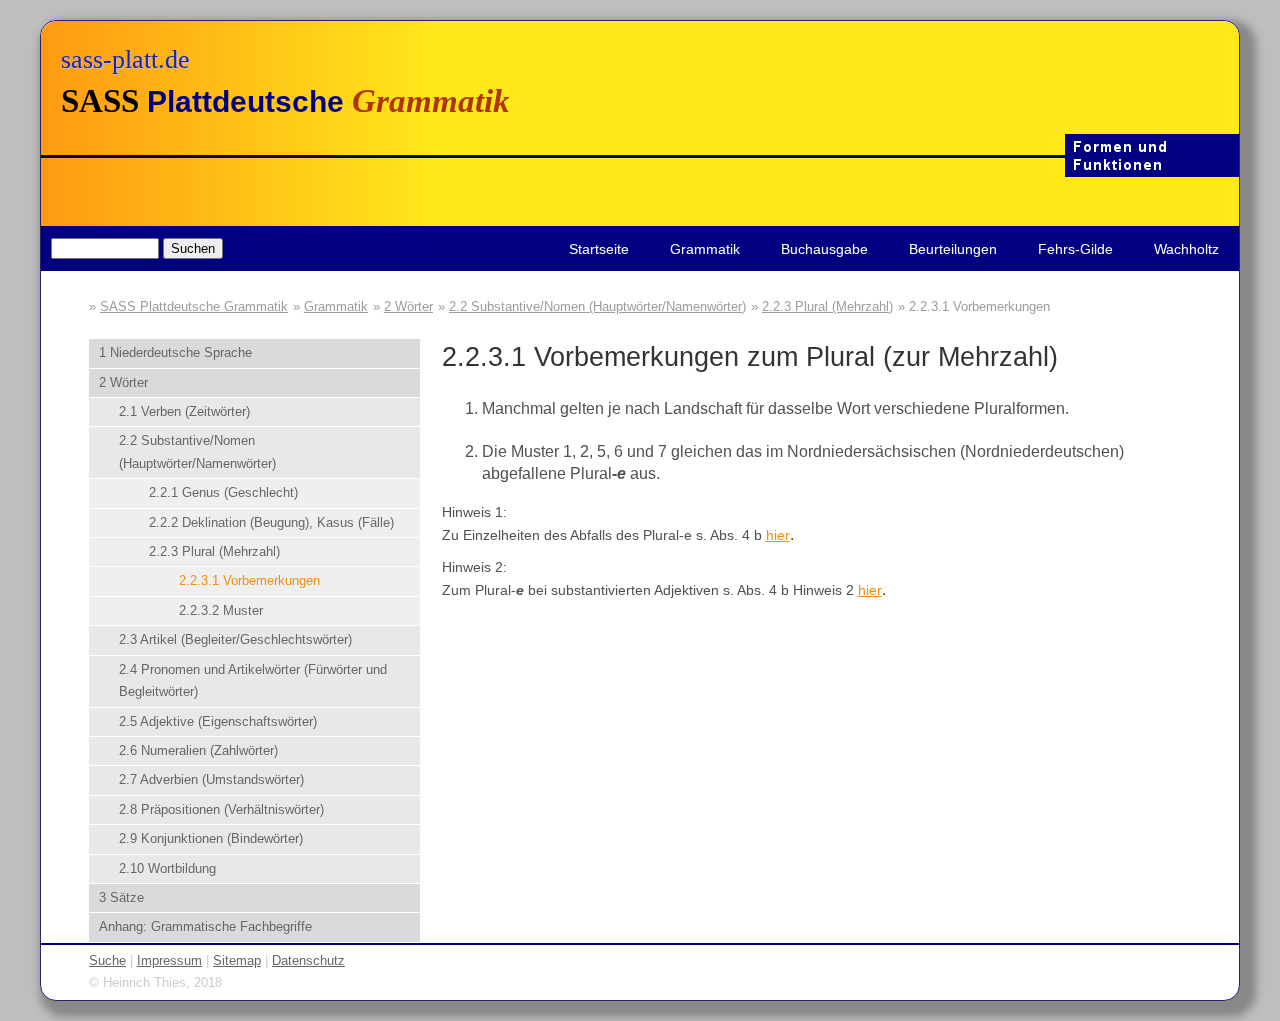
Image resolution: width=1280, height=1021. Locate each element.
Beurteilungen (953, 249)
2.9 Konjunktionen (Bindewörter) (211, 838)
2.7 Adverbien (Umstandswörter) (211, 779)
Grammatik (705, 249)
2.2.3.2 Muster (221, 610)
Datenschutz (308, 960)
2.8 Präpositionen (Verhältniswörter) (221, 809)
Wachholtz (1186, 249)
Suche (107, 960)
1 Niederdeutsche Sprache (175, 352)
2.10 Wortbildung (167, 868)
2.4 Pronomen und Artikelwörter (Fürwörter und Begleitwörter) (253, 680)
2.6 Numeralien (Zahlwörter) (198, 750)
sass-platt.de (125, 59)
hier (778, 535)
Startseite (599, 249)
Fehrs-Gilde (1075, 249)
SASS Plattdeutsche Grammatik (194, 306)
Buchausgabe (824, 249)
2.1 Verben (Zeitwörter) (184, 411)
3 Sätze (121, 897)
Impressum (169, 960)
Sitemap (237, 960)
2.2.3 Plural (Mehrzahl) (827, 306)
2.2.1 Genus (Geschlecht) (223, 492)
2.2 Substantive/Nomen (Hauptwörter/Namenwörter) (597, 306)
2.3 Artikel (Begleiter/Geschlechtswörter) (235, 639)
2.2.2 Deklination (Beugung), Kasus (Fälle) (271, 522)
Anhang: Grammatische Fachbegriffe (205, 926)
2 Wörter (408, 306)
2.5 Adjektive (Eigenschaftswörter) (218, 721)
